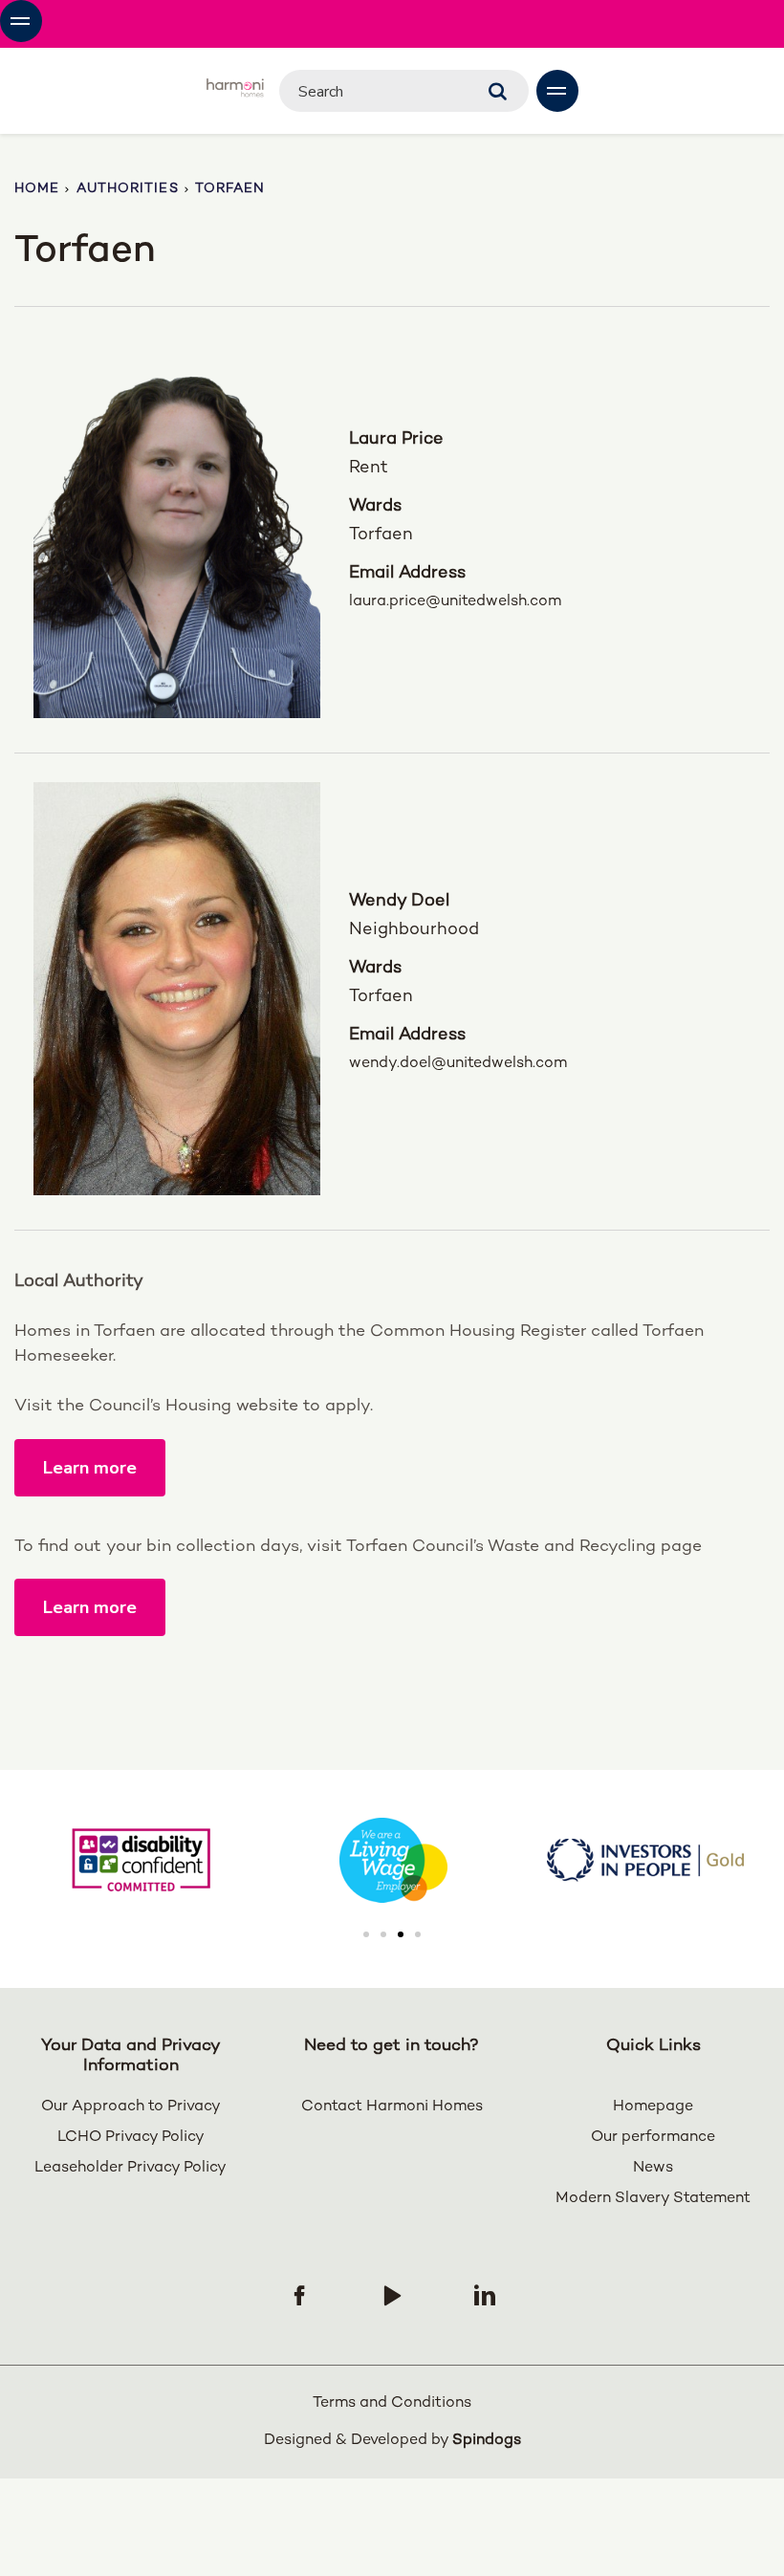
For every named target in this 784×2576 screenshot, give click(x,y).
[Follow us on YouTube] (392, 2295)
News (653, 2168)
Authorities (128, 189)
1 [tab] (366, 1934)
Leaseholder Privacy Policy (131, 2168)
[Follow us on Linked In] (485, 2295)
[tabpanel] (393, 1860)
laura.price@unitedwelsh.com (409, 602)
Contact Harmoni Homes (392, 2107)
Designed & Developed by (392, 2441)
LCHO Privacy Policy (131, 2138)
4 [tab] (418, 1934)
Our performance (653, 2138)
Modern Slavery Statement (653, 2199)
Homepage (653, 2107)
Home (37, 189)
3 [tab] (401, 1934)
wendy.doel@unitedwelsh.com (409, 1064)
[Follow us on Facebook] (299, 2295)
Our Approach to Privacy (131, 2107)
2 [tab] (383, 1934)
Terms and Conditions (392, 2403)
